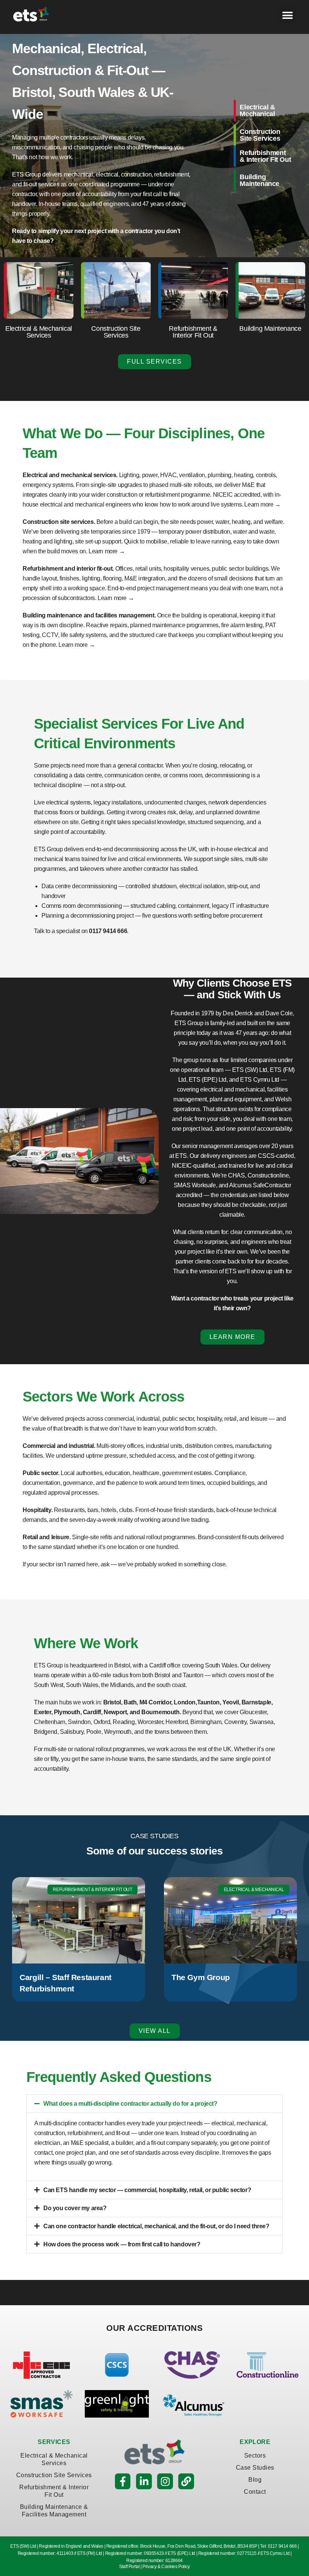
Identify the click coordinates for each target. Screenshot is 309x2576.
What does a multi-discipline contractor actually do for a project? (130, 2104)
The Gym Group (201, 1977)
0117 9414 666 (108, 931)
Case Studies (255, 2468)
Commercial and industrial (58, 1446)
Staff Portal (129, 2567)
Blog (255, 2480)
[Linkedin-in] (144, 2481)
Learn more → (262, 504)
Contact (255, 2492)
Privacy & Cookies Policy (166, 2567)
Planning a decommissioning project (87, 916)
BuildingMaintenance (259, 180)
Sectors (255, 2455)
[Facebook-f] (123, 2481)
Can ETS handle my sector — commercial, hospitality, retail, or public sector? (147, 2190)
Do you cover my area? (75, 2208)
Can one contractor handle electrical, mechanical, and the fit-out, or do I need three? (156, 2226)
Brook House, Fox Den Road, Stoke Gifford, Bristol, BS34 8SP (199, 2546)
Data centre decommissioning (79, 886)
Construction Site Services (54, 2475)
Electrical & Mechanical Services (54, 2459)
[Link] (186, 2481)
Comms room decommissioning (82, 906)
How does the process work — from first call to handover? (122, 2244)
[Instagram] (165, 2481)
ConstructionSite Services (260, 135)
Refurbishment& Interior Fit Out (265, 156)
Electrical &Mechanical (257, 111)
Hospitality (37, 1510)
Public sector (40, 1473)
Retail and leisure (46, 1537)
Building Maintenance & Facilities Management (54, 2511)
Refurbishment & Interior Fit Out (54, 2491)
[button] (288, 15)
